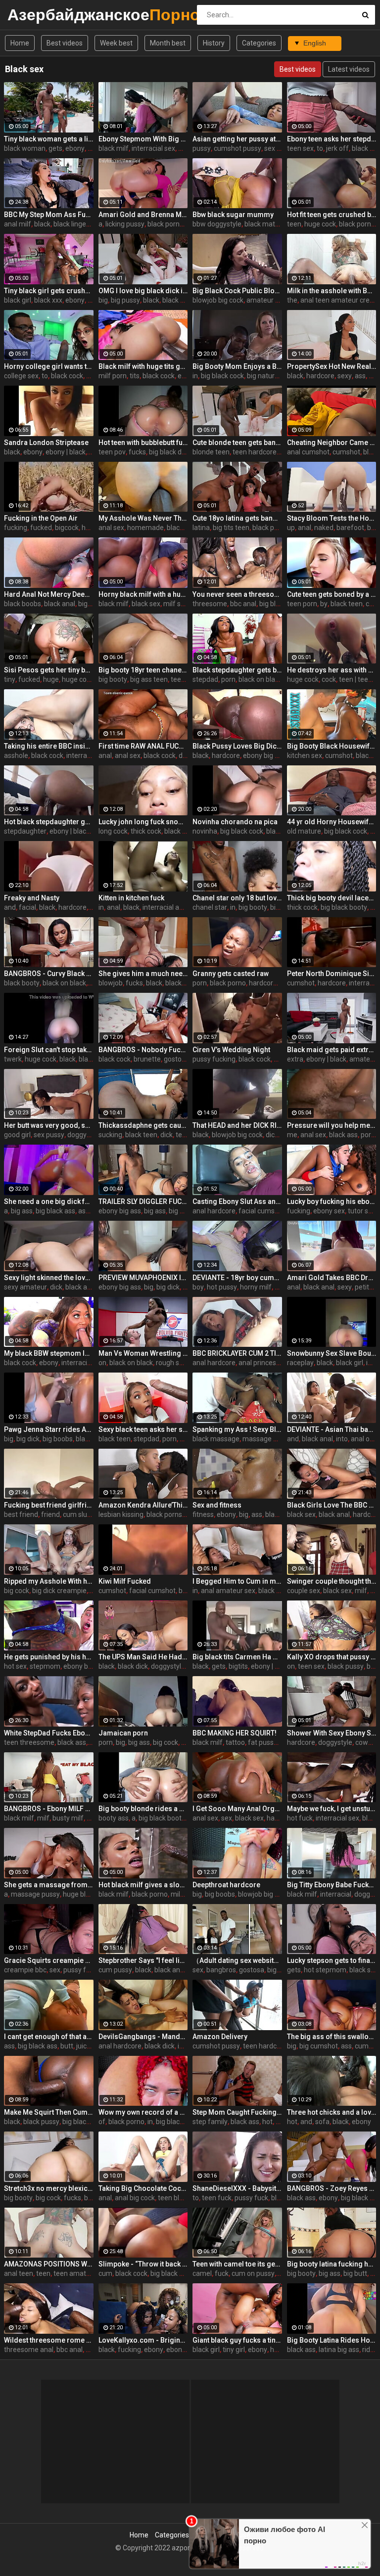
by (324, 604)
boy (198, 1287)
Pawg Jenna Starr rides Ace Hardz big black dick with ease (49, 1429)
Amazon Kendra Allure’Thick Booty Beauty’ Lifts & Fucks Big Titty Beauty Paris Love (143, 1505)
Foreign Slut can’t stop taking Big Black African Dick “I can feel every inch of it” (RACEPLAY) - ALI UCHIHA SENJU (49, 1050)
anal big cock (135, 2198)
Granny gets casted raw (231, 974)
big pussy (125, 300)
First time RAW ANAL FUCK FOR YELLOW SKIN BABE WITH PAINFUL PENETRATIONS (143, 746)
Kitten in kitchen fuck (131, 898)
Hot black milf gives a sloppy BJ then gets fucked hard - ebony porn (143, 1885)
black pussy (346, 1666)
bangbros (221, 1970)
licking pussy (125, 224)
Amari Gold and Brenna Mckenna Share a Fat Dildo (143, 215)
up (291, 528)
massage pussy (267, 1439)
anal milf (18, 224)
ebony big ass (264, 755)
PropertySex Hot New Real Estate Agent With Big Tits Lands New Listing (332, 366)
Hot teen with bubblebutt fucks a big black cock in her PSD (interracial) (143, 443)
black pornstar (170, 224)
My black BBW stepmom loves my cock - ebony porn (49, 1353)
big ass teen (149, 679)
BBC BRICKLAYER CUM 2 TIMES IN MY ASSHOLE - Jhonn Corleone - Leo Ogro (237, 1353)
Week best (116, 43)
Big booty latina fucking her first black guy (332, 2264)
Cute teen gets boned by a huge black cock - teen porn (332, 594)
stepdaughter (25, 831)
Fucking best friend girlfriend (49, 1505)
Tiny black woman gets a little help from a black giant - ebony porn (49, 139)
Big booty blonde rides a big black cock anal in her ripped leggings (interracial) (143, 1809)
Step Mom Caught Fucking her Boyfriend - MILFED (237, 2112)
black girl (18, 300)
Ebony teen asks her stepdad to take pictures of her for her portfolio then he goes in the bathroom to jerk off (332, 139)
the (292, 300)
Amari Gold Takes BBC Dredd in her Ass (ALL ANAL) (332, 1278)
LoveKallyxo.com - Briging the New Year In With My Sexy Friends (143, 2340)
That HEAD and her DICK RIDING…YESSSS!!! (237, 1125)
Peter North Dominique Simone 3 (332, 974)
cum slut (76, 1514)
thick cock (146, 831)
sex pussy (280, 148)
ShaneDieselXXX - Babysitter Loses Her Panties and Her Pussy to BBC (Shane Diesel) (237, 2188)
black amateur (88, 1287)
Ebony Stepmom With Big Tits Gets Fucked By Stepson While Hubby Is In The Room (143, 139)
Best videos (65, 43)
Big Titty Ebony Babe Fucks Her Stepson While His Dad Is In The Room (332, 1885)
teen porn (302, 604)
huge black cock (88, 1894)
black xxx (48, 300)
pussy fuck (251, 2198)
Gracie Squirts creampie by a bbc (49, 1960)
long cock (113, 831)
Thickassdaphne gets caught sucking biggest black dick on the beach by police (143, 1125)
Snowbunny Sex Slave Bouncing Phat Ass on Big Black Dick (332, 1353)
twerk (13, 1059)
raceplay (300, 1363)
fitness (203, 1514)
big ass (281, 907)
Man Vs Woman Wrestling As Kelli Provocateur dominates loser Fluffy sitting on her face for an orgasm (143, 1353)
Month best (168, 43)
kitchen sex (305, 755)
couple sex (304, 1591)
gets (55, 148)
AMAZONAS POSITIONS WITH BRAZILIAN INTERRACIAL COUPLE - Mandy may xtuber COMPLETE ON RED (49, 2264)
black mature (265, 224)
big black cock (222, 376)
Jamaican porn (123, 1733)
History (214, 43)
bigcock (67, 528)
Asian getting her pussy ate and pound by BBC (237, 139)
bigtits (238, 1666)
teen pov (112, 452)
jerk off (337, 148)
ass (360, 376)
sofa (322, 2122)
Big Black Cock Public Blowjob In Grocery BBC (237, 291)
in (195, 376)
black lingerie (74, 224)
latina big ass (339, 2350)
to (320, 148)
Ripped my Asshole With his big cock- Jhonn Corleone (49, 1581)
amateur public (270, 300)
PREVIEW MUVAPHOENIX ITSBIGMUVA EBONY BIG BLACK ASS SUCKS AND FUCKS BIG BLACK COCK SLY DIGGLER (143, 1278)
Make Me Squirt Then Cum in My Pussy (49, 2112)
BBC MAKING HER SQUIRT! (235, 1733)
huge (51, 679)
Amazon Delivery (220, 2037)
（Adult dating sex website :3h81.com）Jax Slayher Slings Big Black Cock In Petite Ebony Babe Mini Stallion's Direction (237, 1960)
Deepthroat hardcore (226, 1885)
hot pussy (222, 1287)
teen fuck (217, 2198)
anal (305, 528)
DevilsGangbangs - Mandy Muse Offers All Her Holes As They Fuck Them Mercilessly (143, 2037)
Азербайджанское (33, 15)
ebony (75, 148)
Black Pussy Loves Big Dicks (237, 746)
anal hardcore (214, 1211)
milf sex (176, 604)
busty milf (68, 1818)
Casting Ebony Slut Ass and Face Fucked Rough (237, 1201)
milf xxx (183, 1894)
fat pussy (262, 1742)
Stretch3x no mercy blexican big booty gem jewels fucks (49, 2188)
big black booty (344, 907)
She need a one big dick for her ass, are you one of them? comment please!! (49, 1201)
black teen (347, 604)
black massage (216, 1439)
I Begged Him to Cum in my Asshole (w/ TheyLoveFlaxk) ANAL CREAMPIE (237, 1581)
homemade (145, 528)
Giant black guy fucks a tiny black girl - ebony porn (237, 2340)
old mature (304, 831)
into (342, 1439)
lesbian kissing (121, 1514)
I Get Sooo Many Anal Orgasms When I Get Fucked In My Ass (237, 1809)
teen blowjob (178, 2198)
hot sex (15, 1666)
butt (67, 2046)
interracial (364, 983)
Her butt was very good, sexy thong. (49, 1125)
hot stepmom (325, 1970)
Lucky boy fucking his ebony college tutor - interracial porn (332, 1201)
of (102, 2122)
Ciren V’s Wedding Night (231, 1050)
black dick (133, 1666)
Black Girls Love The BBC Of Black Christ (332, 1505)
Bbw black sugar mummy (233, 215)
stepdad (205, 679)
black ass (179, 831)
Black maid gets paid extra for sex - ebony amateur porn (332, 1050)
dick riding (281, 1135)
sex (227, 1818)
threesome (210, 604)
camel (202, 2273)
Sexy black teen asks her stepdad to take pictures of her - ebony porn (143, 1429)
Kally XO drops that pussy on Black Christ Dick (332, 1657)
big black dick (169, 452)
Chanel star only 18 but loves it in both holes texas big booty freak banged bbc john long (237, 898)
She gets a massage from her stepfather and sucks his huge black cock (49, 1885)
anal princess (259, 1363)
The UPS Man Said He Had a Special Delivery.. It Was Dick (143, 1657)
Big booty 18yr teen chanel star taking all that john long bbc (143, 670)
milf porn (113, 376)
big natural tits (269, 376)
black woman (25, 148)
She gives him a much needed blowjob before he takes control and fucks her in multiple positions (143, 974)
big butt (355, 2273)
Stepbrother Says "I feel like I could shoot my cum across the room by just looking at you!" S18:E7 (143, 1960)
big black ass (55, 1211)
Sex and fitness (217, 1505)
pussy (202, 148)
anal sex (111, 528)
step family (210, 2122)
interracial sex (153, 148)
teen (294, 224)
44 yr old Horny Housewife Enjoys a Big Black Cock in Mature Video (332, 822)
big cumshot (319, 2046)
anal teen (19, 2273)
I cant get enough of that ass (49, 2037)
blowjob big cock (218, 300)
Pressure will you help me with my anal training (332, 1125)
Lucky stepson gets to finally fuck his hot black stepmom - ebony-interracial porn (332, 1960)
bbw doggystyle (217, 224)
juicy (83, 2046)
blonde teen (211, 452)
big (103, 300)
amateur (363, 1059)
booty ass (114, 1818)
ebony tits (182, 2350)
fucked (41, 528)
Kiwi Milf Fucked (125, 1581)
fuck (222, 2273)
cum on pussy (253, 2273)
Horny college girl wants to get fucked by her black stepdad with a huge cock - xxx (49, 366)
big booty (113, 679)
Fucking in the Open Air (41, 518)
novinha (205, 831)
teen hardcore (255, 452)
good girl (17, 1135)
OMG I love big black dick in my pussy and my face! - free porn (143, 291)
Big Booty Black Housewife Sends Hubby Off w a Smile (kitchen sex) (332, 746)
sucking (110, 1135)
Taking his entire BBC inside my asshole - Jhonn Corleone (49, 746)
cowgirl (366, 1742)
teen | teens (357, 679)
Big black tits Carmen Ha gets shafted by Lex (237, 1657)
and (10, 907)
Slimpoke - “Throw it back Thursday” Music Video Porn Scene (143, 2264)
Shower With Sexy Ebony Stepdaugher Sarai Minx (332, 1733)
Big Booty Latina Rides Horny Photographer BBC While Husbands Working (332, 2340)
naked (324, 528)
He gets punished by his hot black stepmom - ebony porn (49, 1657)
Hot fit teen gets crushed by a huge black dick (332, 215)
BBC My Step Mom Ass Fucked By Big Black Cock (49, 215)
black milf (114, 148)
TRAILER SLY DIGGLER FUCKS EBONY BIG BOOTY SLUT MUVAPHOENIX (143, 1201)
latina (201, 528)
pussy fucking (214, 1059)
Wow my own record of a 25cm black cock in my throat (143, 2112)
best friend (21, 1514)
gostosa (176, 1059)
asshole (16, 755)
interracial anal (166, 907)
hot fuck (300, 1818)
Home (20, 43)
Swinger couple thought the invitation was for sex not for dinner (332, 1581)
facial (27, 907)
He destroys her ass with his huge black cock (332, 670)
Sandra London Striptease (46, 443)
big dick (168, 1287)
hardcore (320, 376)
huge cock (320, 224)
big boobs (58, 1439)
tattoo (235, 1742)
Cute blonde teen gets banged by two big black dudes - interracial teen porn (237, 443)
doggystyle (84, 1135)
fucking (16, 528)
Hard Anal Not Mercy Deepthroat (49, 594)
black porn (355, 224)
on (102, 1363)
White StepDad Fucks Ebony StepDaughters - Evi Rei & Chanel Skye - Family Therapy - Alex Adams (49, 1733)
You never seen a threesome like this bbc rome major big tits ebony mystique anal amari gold (237, 594)
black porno (228, 983)
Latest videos (349, 69)
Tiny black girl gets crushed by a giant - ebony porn (49, 291)
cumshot (346, 452)
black (42, 224)
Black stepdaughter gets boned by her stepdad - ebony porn (237, 670)
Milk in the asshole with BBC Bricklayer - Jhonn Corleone (332, 291)
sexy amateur (25, 1287)
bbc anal (243, 604)
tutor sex (362, 1211)
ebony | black (66, 452)
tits (135, 376)
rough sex (171, 1363)
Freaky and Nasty (32, 898)
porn (228, 679)
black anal (60, 604)
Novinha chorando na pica (235, 822)
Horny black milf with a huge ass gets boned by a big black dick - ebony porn (143, 594)
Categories (259, 43)
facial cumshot (262, 1211)
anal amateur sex (228, 1591)
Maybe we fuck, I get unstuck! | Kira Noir (332, 1809)
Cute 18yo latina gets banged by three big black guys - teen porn (237, 518)
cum (105, 2273)
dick (166, 1135)
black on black (260, 679)
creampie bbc (25, 1970)
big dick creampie (59, 1591)
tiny (10, 679)
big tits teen (231, 528)
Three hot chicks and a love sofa (332, 2112)
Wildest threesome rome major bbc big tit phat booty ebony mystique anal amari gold (49, 2340)
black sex (177, 300)
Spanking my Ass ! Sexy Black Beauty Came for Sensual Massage (237, 1429)
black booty (22, 983)
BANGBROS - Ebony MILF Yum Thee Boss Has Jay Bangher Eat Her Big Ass (49, 1809)
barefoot (350, 528)
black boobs (23, 604)
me (292, 1135)
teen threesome (29, 1742)
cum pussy (115, 1970)
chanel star (210, 907)
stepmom (45, 1666)
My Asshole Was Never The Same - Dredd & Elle (143, 518)
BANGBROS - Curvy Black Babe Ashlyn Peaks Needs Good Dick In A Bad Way (49, 974)
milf (361, 1591)
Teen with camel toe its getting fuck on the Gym (237, 2264)
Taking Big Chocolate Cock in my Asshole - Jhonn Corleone (143, 2188)
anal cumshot (308, 452)
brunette (147, 1059)
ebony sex (329, 1211)
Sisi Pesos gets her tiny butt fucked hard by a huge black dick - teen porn (49, 670)
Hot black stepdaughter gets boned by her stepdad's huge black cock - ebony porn (49, 822)
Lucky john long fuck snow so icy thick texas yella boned (143, 822)
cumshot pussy (237, 148)
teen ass (184, 679)
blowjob (111, 983)
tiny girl (234, 2350)
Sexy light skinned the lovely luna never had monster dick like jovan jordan (49, 1278)
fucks (137, 452)
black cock (67, 376)
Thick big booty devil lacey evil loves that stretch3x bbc (332, 898)
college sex (21, 376)
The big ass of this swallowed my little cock (332, 2037)
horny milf (256, 1287)
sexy (345, 376)
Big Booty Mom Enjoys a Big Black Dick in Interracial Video (237, 366)
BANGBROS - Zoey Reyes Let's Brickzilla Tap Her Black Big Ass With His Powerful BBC (332, 2188)
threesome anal (29, 2350)
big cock (17, 1591)
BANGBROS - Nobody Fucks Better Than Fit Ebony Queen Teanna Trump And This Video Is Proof (143, 1050)
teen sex (300, 148)
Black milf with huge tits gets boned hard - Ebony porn (143, 366)
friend (50, 1514)
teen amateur (75, 2273)
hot (267, 2122)
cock (373, 604)
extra (295, 1059)
